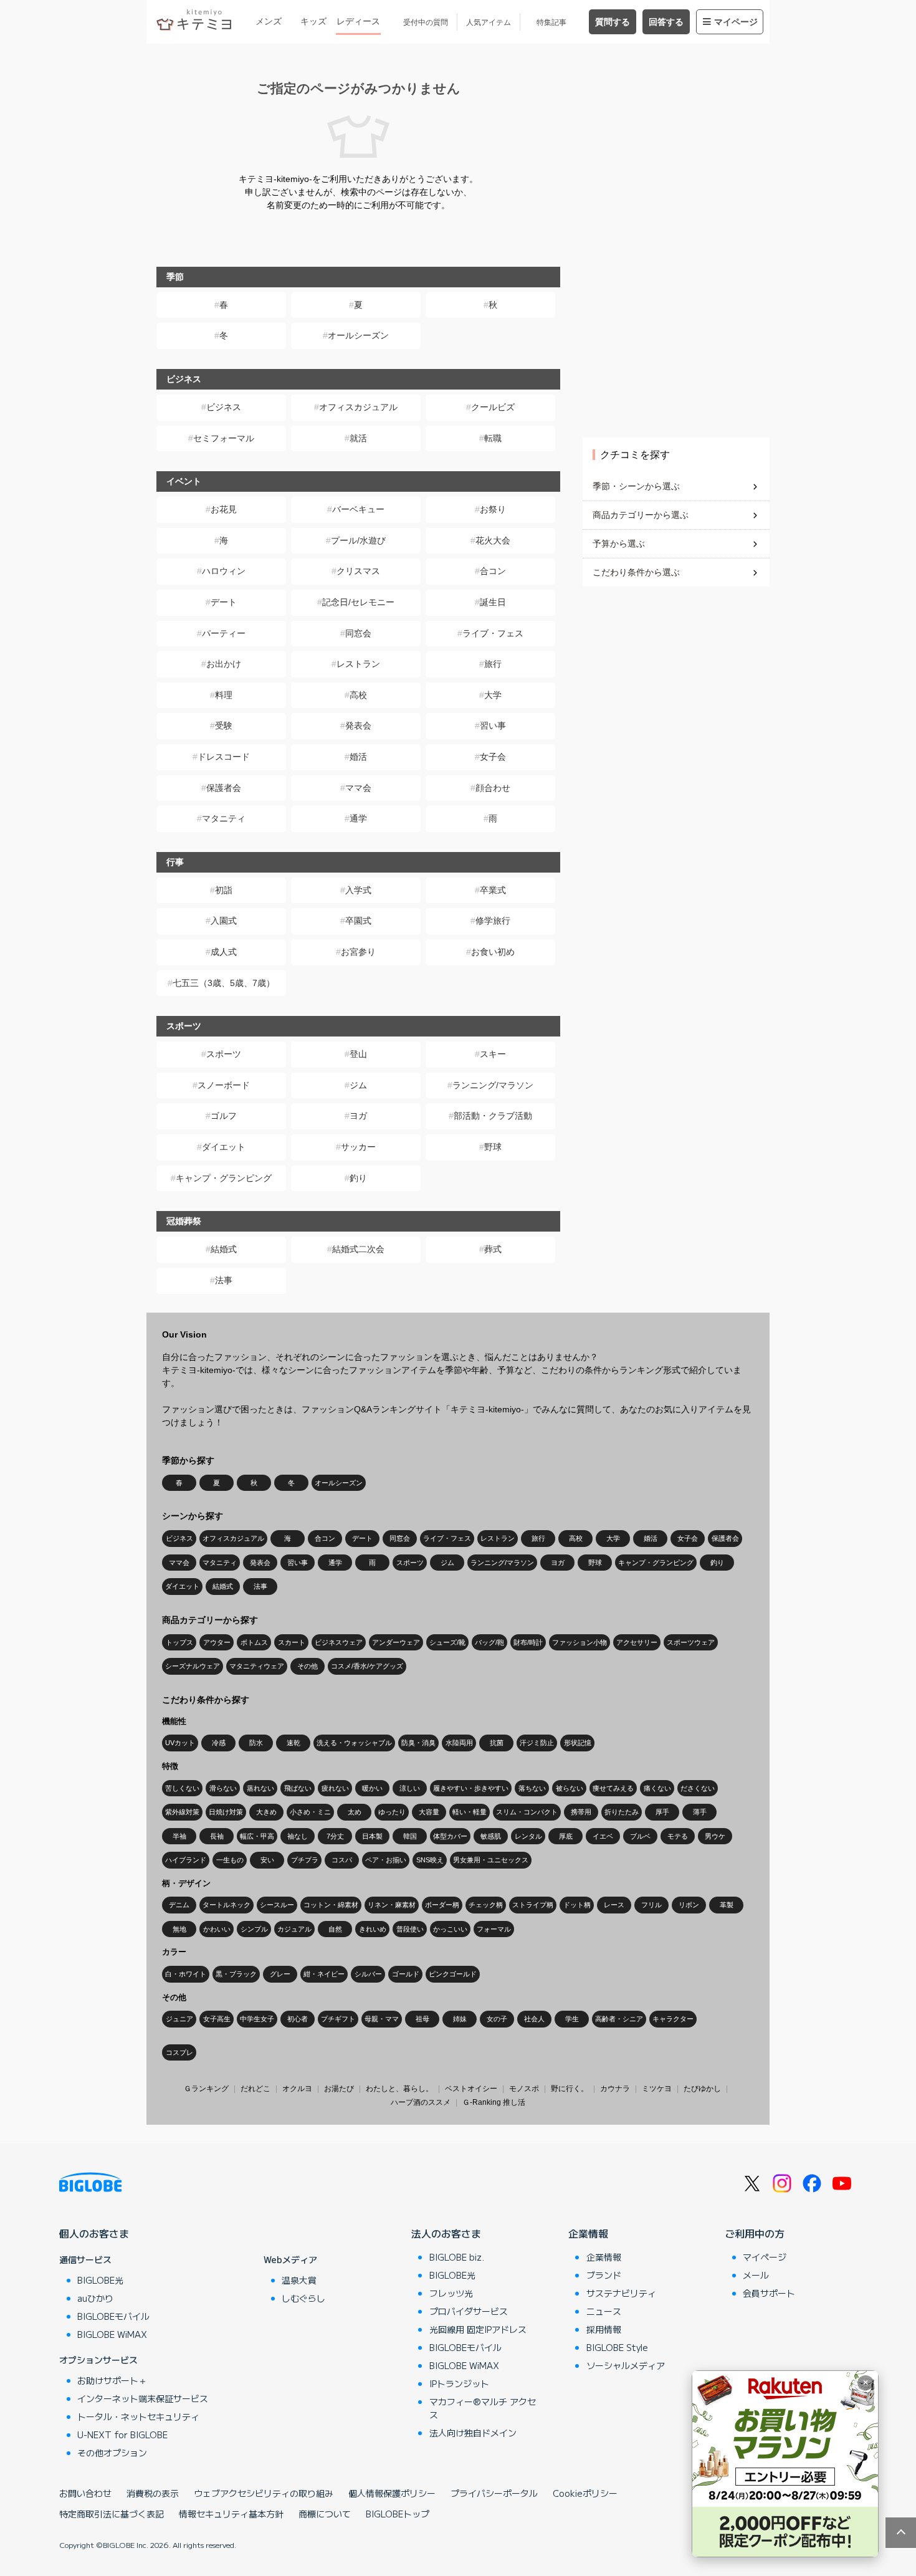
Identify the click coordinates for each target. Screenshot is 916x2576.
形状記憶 (578, 1743)
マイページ (736, 22)
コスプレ (179, 2052)
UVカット (180, 1743)
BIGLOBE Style (617, 2347)
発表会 (358, 725)
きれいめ (373, 1929)
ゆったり (392, 1812)
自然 (335, 1929)
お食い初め (493, 952)
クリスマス (358, 571)
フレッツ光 (451, 2293)
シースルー (277, 1905)
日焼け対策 (226, 1812)
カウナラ (615, 2089)
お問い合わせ (85, 2493)
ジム (358, 1085)
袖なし (298, 1836)
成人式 (224, 952)
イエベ (603, 1836)
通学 (358, 818)
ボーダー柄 (442, 1905)
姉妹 (460, 2019)
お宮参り (358, 952)
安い (267, 1860)
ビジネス (224, 407)
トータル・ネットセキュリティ (138, 2416)
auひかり (95, 2298)
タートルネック (227, 1905)
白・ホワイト (186, 1974)
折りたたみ (622, 1812)
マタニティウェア (257, 1666)
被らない (570, 1788)
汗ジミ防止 (537, 1743)
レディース (358, 21)
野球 (493, 1147)
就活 (358, 438)
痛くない (657, 1788)
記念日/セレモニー (358, 602)
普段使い (410, 1929)
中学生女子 (257, 2019)
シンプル (254, 1929)
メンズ (269, 21)
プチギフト (338, 2019)
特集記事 (551, 22)
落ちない (532, 1788)
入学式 (358, 890)
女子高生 (217, 2019)
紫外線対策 (182, 1812)
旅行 (493, 664)
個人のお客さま (94, 2233)
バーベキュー (358, 509)
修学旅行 (493, 921)
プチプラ (305, 1860)
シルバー (368, 1974)
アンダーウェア (396, 1642)
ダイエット (224, 1147)
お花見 (224, 509)
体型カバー (450, 1836)
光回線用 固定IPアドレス (478, 2329)
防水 (256, 1743)
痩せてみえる (613, 1788)
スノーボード (224, 1085)
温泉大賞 (299, 2280)
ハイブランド (186, 1860)
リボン (689, 1905)
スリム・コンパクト (527, 1812)
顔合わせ (493, 788)
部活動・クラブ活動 (493, 1116)
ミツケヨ (657, 2089)
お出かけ (224, 664)
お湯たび (339, 2089)
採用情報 (604, 2329)
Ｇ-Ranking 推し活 (494, 2102)
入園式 (224, 921)
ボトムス (254, 1642)
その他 (308, 1666)
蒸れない (260, 1788)
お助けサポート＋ (112, 2380)
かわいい (217, 1929)
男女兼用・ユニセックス (491, 1860)
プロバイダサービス (469, 2311)
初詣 (224, 890)
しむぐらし (303, 2298)
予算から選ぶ (619, 543)
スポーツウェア (691, 1642)
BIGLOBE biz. (457, 2257)
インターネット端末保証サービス (143, 2398)
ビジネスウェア (339, 1642)
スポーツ (224, 1054)
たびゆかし (702, 2089)
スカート (292, 1642)
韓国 (410, 1836)
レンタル (528, 1836)
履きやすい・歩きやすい (471, 1788)
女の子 (497, 2019)
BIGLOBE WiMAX (112, 2334)
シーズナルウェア (193, 1666)
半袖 (179, 1836)
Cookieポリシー (585, 2493)
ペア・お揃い (386, 1860)
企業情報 (588, 2233)
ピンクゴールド (453, 1974)
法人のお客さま (446, 2233)
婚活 (358, 757)
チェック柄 (486, 1905)
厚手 (662, 1812)
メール (756, 2275)
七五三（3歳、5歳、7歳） (224, 983)
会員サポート (769, 2293)
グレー (280, 1974)
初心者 (298, 2019)
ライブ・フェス (493, 633)
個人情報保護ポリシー (392, 2493)
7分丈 (335, 1836)
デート (224, 602)
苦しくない (182, 1788)
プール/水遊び (358, 540)
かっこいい (450, 1929)
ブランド (604, 2275)
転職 (493, 438)
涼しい (410, 1788)
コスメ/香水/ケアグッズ (367, 1666)
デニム (179, 1905)
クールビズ (493, 407)
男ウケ (715, 1836)
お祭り (493, 509)
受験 (224, 725)
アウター (217, 1642)
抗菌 (497, 1743)
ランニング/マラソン (493, 1085)
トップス (179, 1642)
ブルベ (640, 1836)
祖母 (422, 2019)
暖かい (372, 1788)
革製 (727, 1905)
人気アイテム (489, 22)
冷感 (219, 1743)
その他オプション (112, 2453)
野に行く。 (570, 2089)
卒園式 (358, 921)
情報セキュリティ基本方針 (231, 2514)
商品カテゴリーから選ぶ (641, 515)
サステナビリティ (621, 2293)
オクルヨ (297, 2089)
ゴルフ (224, 1116)
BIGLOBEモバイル (113, 2316)
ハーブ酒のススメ (421, 2102)
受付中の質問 (426, 22)
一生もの (230, 1860)
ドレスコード (224, 757)
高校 (358, 695)
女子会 (493, 757)
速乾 (293, 1743)
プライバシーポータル (494, 2493)
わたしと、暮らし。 (399, 2089)
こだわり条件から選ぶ (636, 572)
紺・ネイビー (324, 1974)
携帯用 (581, 1812)
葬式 (493, 1249)
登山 (358, 1054)
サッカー (358, 1147)
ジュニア (179, 2019)
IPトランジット (459, 2383)
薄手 (700, 1812)
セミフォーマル (224, 438)
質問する (613, 22)
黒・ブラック (236, 1974)
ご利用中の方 (755, 2233)
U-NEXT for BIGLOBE (122, 2435)
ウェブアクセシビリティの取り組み (264, 2493)
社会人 (534, 2019)
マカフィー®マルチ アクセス (483, 2408)
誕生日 (493, 602)
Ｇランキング (206, 2089)
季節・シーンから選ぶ (636, 486)
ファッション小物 (580, 1642)
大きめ (266, 1812)
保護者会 (224, 788)
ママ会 (358, 788)
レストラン (358, 664)
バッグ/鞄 (489, 1642)
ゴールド (406, 1974)
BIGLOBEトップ (398, 2514)
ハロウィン (224, 571)
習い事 (493, 725)
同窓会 (358, 633)
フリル (651, 1905)
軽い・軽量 (470, 1812)
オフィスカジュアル (358, 407)
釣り (358, 1178)
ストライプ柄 (533, 1905)
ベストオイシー (471, 2089)
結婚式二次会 (358, 1249)
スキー (493, 1054)
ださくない (698, 1788)
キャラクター (673, 2019)
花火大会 (493, 540)
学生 (572, 2019)
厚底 (566, 1836)
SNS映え (430, 1860)
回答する (666, 22)
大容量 (429, 1812)
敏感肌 (491, 1836)
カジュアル (294, 1929)
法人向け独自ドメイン (473, 2433)
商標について (325, 2514)
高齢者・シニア (619, 2019)
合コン (493, 571)
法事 (224, 1280)
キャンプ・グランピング (224, 1178)
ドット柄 (577, 1905)
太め (355, 1812)
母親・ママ (382, 2019)
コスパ (342, 1860)
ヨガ (358, 1116)
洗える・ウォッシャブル (354, 1743)
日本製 (372, 1836)
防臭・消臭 (418, 1743)
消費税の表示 (153, 2493)
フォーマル (494, 1929)
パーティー (224, 633)
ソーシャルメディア (626, 2365)
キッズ (313, 21)
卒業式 (493, 890)
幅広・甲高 (257, 1836)
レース (614, 1905)
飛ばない (298, 1788)
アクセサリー (637, 1642)
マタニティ (224, 818)
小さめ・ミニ (310, 1812)
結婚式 (224, 1249)
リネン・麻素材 (392, 1905)
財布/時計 (528, 1642)
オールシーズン (358, 335)
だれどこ (255, 2089)
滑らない (223, 1788)
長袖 (217, 1836)
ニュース (604, 2311)
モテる (678, 1836)
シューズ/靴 (447, 1642)
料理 (224, 695)
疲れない (335, 1788)
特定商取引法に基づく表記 (112, 2514)
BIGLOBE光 (100, 2280)
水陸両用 (459, 1743)
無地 (179, 1929)
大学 (493, 695)
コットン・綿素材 (331, 1905)
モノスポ (524, 2089)
